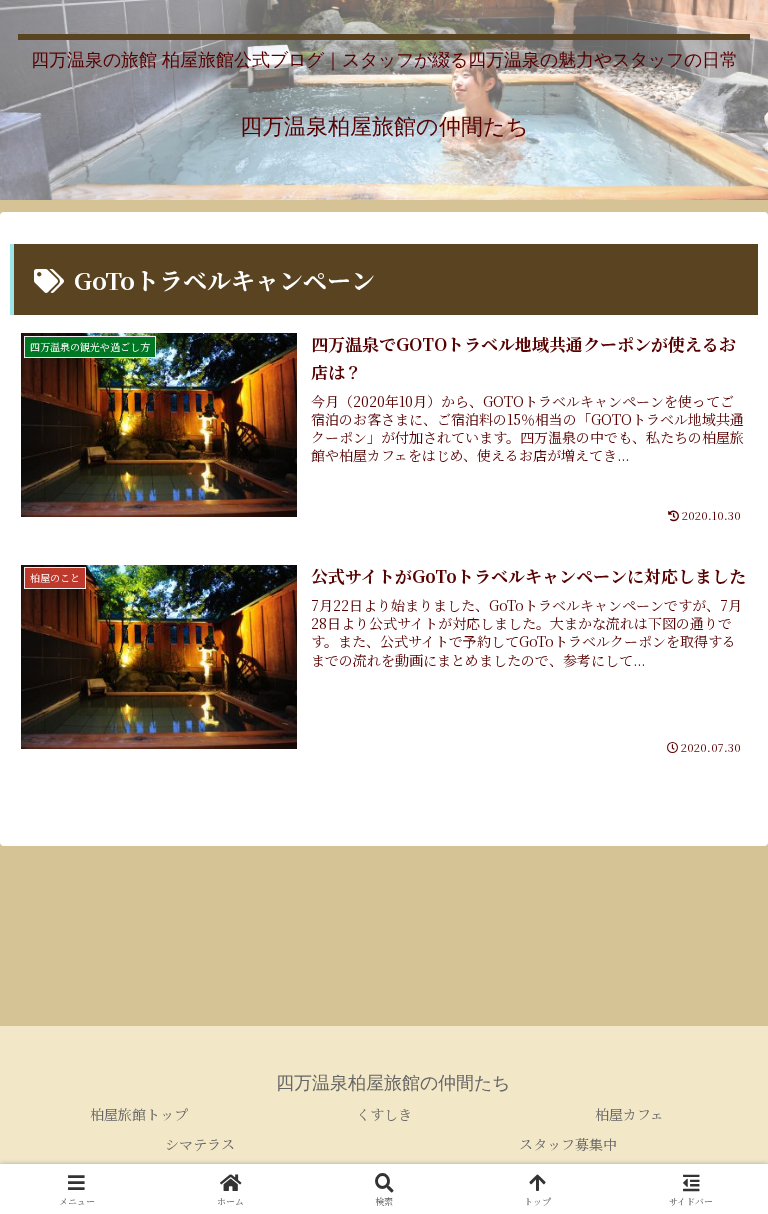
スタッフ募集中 (568, 1144)
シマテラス (200, 1144)
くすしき (384, 1114)
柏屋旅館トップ (139, 1114)
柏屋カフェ (629, 1114)
